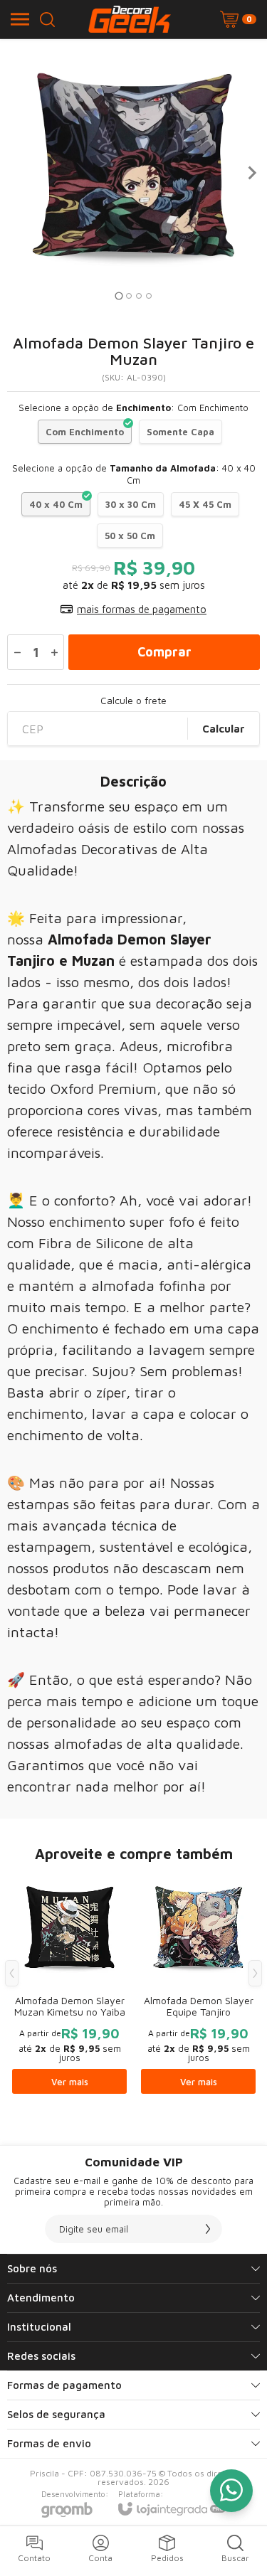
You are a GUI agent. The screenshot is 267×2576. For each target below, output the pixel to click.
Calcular (224, 729)
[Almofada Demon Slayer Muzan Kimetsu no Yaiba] (69, 1984)
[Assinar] (208, 2229)
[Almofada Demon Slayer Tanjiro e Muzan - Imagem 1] (133, 172)
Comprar (164, 652)
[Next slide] (251, 173)
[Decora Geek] (130, 19)
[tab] (119, 296)
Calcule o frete (133, 701)
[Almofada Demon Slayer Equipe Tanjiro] (198, 1984)
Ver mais (70, 2082)
